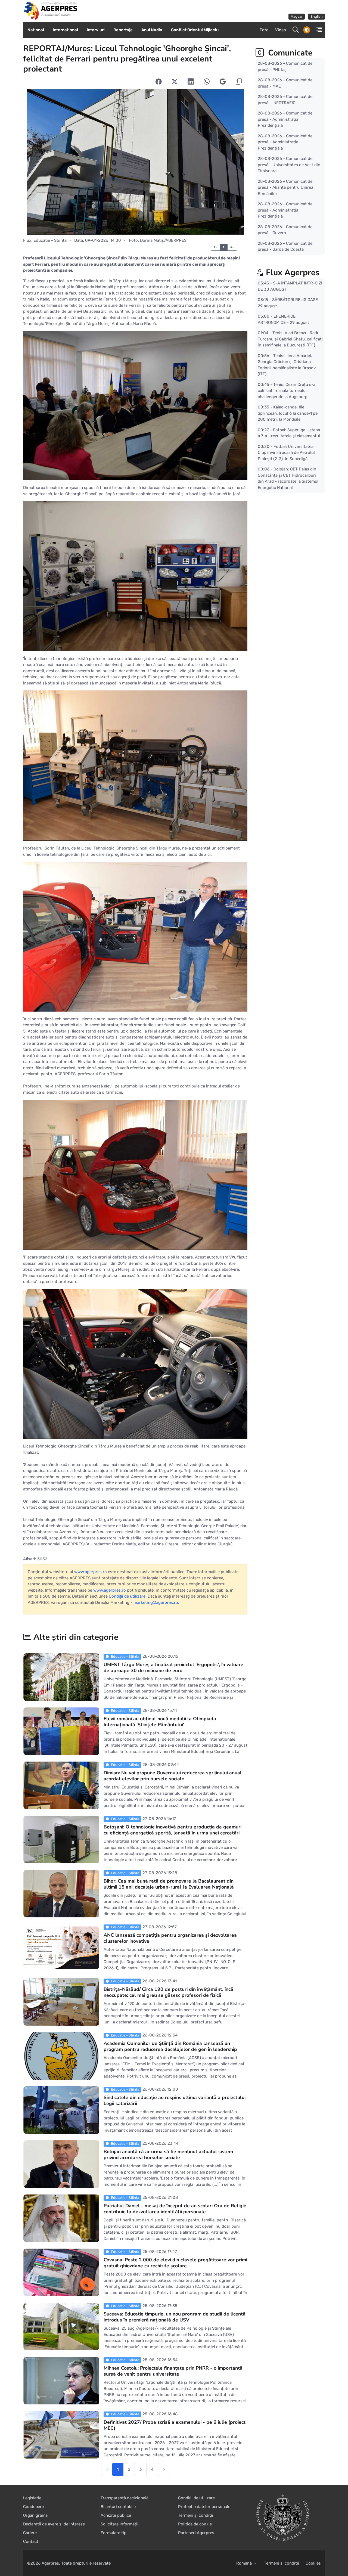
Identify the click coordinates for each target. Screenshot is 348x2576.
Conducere (33, 2507)
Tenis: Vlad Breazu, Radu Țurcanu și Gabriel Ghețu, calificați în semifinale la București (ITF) (290, 339)
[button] (317, 30)
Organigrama (35, 2515)
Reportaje (123, 30)
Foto (264, 30)
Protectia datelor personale (204, 2507)
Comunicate (289, 53)
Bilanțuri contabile (118, 2507)
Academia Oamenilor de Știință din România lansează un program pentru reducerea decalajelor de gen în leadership (170, 2046)
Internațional (65, 30)
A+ (232, 247)
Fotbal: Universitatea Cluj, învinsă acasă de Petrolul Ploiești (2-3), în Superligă (286, 452)
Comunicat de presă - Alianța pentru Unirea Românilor (285, 187)
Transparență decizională (125, 2498)
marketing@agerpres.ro (156, 1602)
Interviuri (96, 30)
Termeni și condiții (196, 2515)
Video (281, 30)
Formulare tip (114, 2533)
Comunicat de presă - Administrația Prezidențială (285, 119)
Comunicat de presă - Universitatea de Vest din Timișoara (289, 165)
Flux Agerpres (293, 273)
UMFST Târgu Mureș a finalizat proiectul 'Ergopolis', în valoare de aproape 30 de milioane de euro (173, 1667)
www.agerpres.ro (91, 1572)
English (317, 16)
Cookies (313, 2563)
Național (36, 30)
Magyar (297, 16)
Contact (31, 2541)
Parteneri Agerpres (196, 2533)
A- (215, 247)
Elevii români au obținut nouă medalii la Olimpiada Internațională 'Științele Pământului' (160, 1722)
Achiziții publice (116, 2515)
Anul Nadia (152, 30)
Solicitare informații (119, 2524)
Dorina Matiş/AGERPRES (163, 240)
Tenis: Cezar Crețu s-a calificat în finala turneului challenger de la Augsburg (287, 390)
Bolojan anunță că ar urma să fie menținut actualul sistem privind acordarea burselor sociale (168, 2155)
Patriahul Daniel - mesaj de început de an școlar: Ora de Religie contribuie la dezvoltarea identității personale (175, 2209)
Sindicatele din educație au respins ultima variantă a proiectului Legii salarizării (175, 2100)
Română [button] (245, 2563)
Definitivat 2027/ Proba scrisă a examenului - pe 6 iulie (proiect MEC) (175, 2425)
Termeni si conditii (282, 2563)
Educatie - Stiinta (50, 240)
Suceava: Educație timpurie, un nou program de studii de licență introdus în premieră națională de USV (175, 2317)
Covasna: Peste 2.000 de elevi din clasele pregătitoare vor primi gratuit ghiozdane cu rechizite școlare (175, 2263)
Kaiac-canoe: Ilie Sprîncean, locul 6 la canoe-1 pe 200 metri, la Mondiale (288, 413)
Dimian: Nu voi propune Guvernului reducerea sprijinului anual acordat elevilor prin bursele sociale (173, 1776)
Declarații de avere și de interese (54, 2524)
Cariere (30, 2533)
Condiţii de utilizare (127, 1596)
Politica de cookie (195, 2524)
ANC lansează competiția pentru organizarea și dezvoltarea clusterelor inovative (170, 1938)
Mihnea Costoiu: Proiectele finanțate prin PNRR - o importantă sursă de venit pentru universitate (173, 2371)
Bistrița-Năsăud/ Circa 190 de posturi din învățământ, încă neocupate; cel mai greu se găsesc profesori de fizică (168, 1992)
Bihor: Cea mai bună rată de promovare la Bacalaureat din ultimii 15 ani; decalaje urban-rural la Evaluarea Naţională (169, 1884)
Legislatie (32, 2498)
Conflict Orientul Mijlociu (195, 30)
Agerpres (50, 2563)
